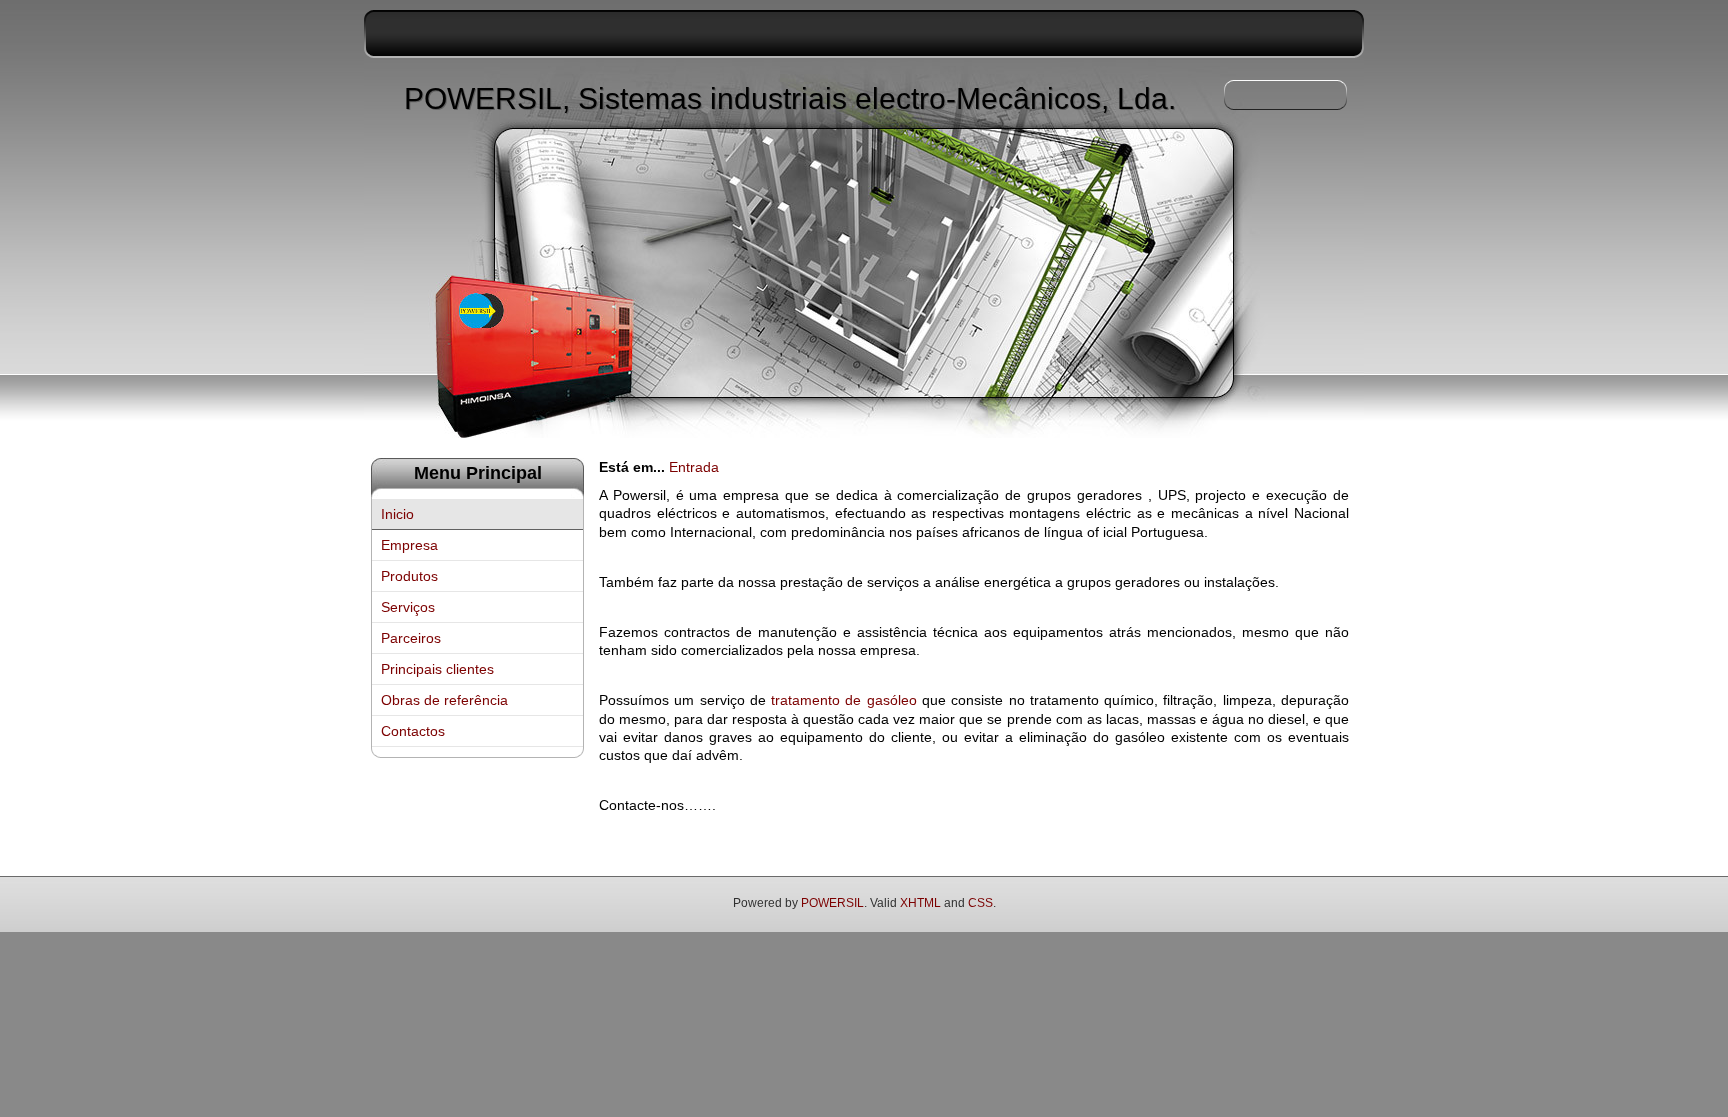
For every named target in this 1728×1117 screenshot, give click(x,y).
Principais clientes (437, 669)
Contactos (413, 731)
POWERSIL (832, 903)
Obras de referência (444, 700)
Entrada (694, 467)
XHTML (920, 903)
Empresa (409, 545)
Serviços (408, 607)
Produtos (409, 576)
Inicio (397, 514)
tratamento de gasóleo (844, 700)
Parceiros (411, 638)
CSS (980, 903)
